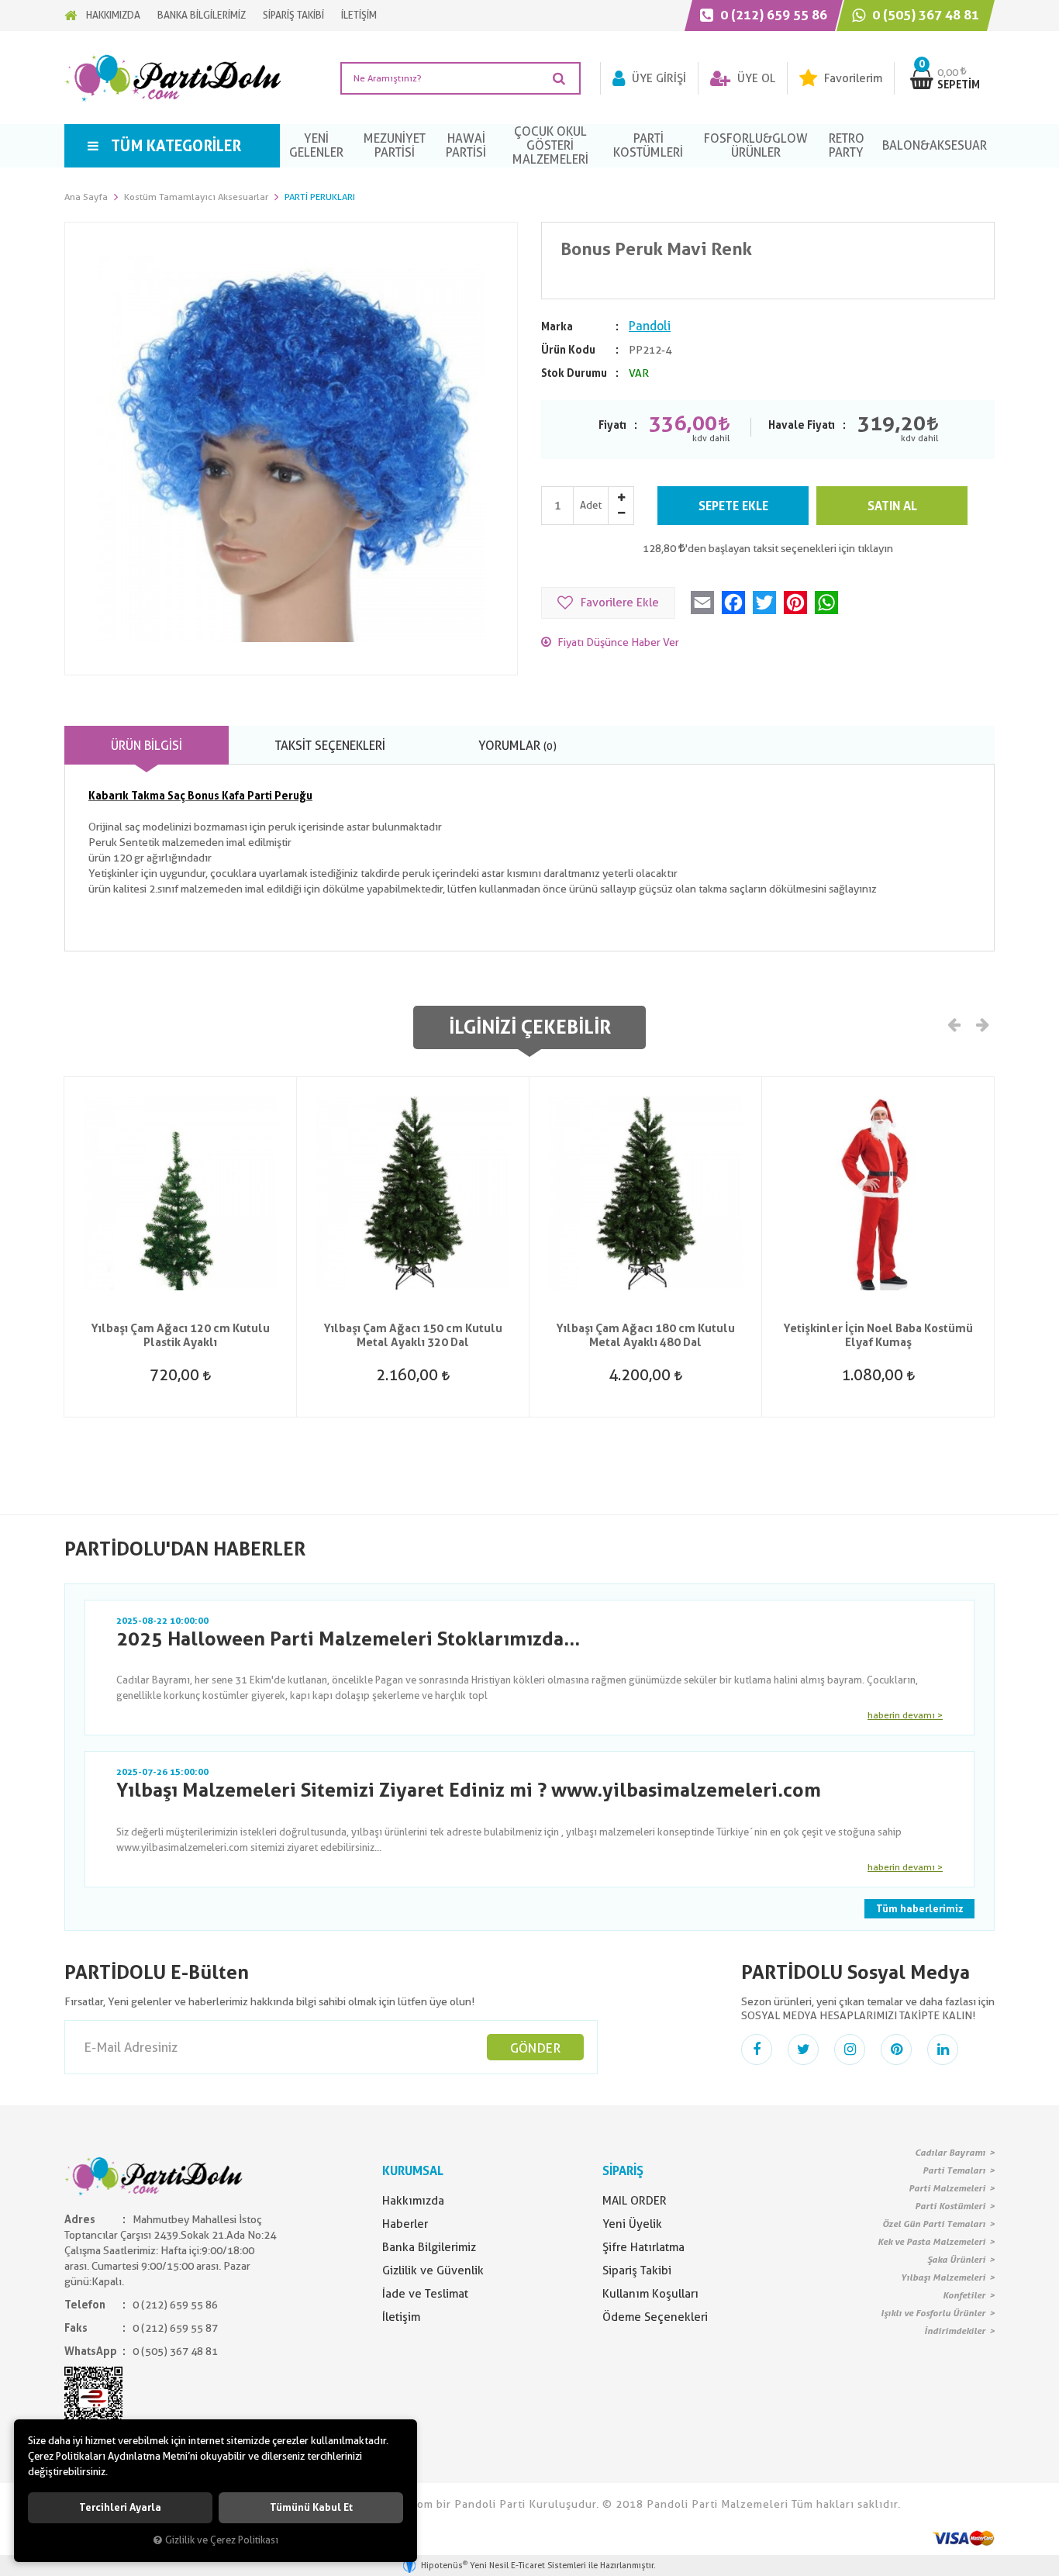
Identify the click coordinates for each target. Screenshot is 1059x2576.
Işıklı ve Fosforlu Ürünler (933, 2313)
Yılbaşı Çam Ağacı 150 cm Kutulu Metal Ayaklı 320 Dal (413, 1335)
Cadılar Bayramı (950, 2153)
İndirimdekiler (955, 2331)
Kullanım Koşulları (650, 2294)
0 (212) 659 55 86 (772, 15)
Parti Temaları (954, 2170)
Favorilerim (852, 78)
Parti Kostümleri (950, 2206)
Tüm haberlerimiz (919, 1909)
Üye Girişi (657, 78)
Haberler (405, 2224)
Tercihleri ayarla (120, 2507)
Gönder (535, 2048)
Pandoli (650, 326)
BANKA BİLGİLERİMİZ (202, 15)
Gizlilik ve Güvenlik (433, 2270)
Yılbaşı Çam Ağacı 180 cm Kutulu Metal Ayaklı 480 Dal (645, 1335)
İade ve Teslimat (425, 2294)
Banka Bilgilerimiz (429, 2247)
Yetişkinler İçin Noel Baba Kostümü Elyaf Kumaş (878, 1335)
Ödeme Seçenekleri (655, 2317)
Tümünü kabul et (311, 2507)
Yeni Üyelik (632, 2224)
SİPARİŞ (623, 2171)
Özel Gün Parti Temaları (934, 2224)
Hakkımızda (413, 2201)
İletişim (401, 2317)
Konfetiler (964, 2295)
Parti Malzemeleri (947, 2188)
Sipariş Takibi (637, 2270)
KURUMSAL (413, 2171)
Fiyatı (612, 425)
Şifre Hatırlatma (643, 2247)
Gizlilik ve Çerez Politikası (222, 2540)
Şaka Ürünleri (956, 2260)
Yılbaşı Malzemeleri (943, 2277)
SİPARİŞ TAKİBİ (293, 15)
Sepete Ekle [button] (733, 506)
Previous (954, 1024)
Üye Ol (755, 78)
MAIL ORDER (635, 2201)
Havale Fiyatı (802, 425)
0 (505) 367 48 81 (924, 15)
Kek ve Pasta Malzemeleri (931, 2242)
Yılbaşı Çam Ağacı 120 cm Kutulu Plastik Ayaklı (180, 1335)
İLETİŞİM (359, 15)
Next (981, 1024)
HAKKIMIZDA (113, 15)
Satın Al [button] (892, 506)
